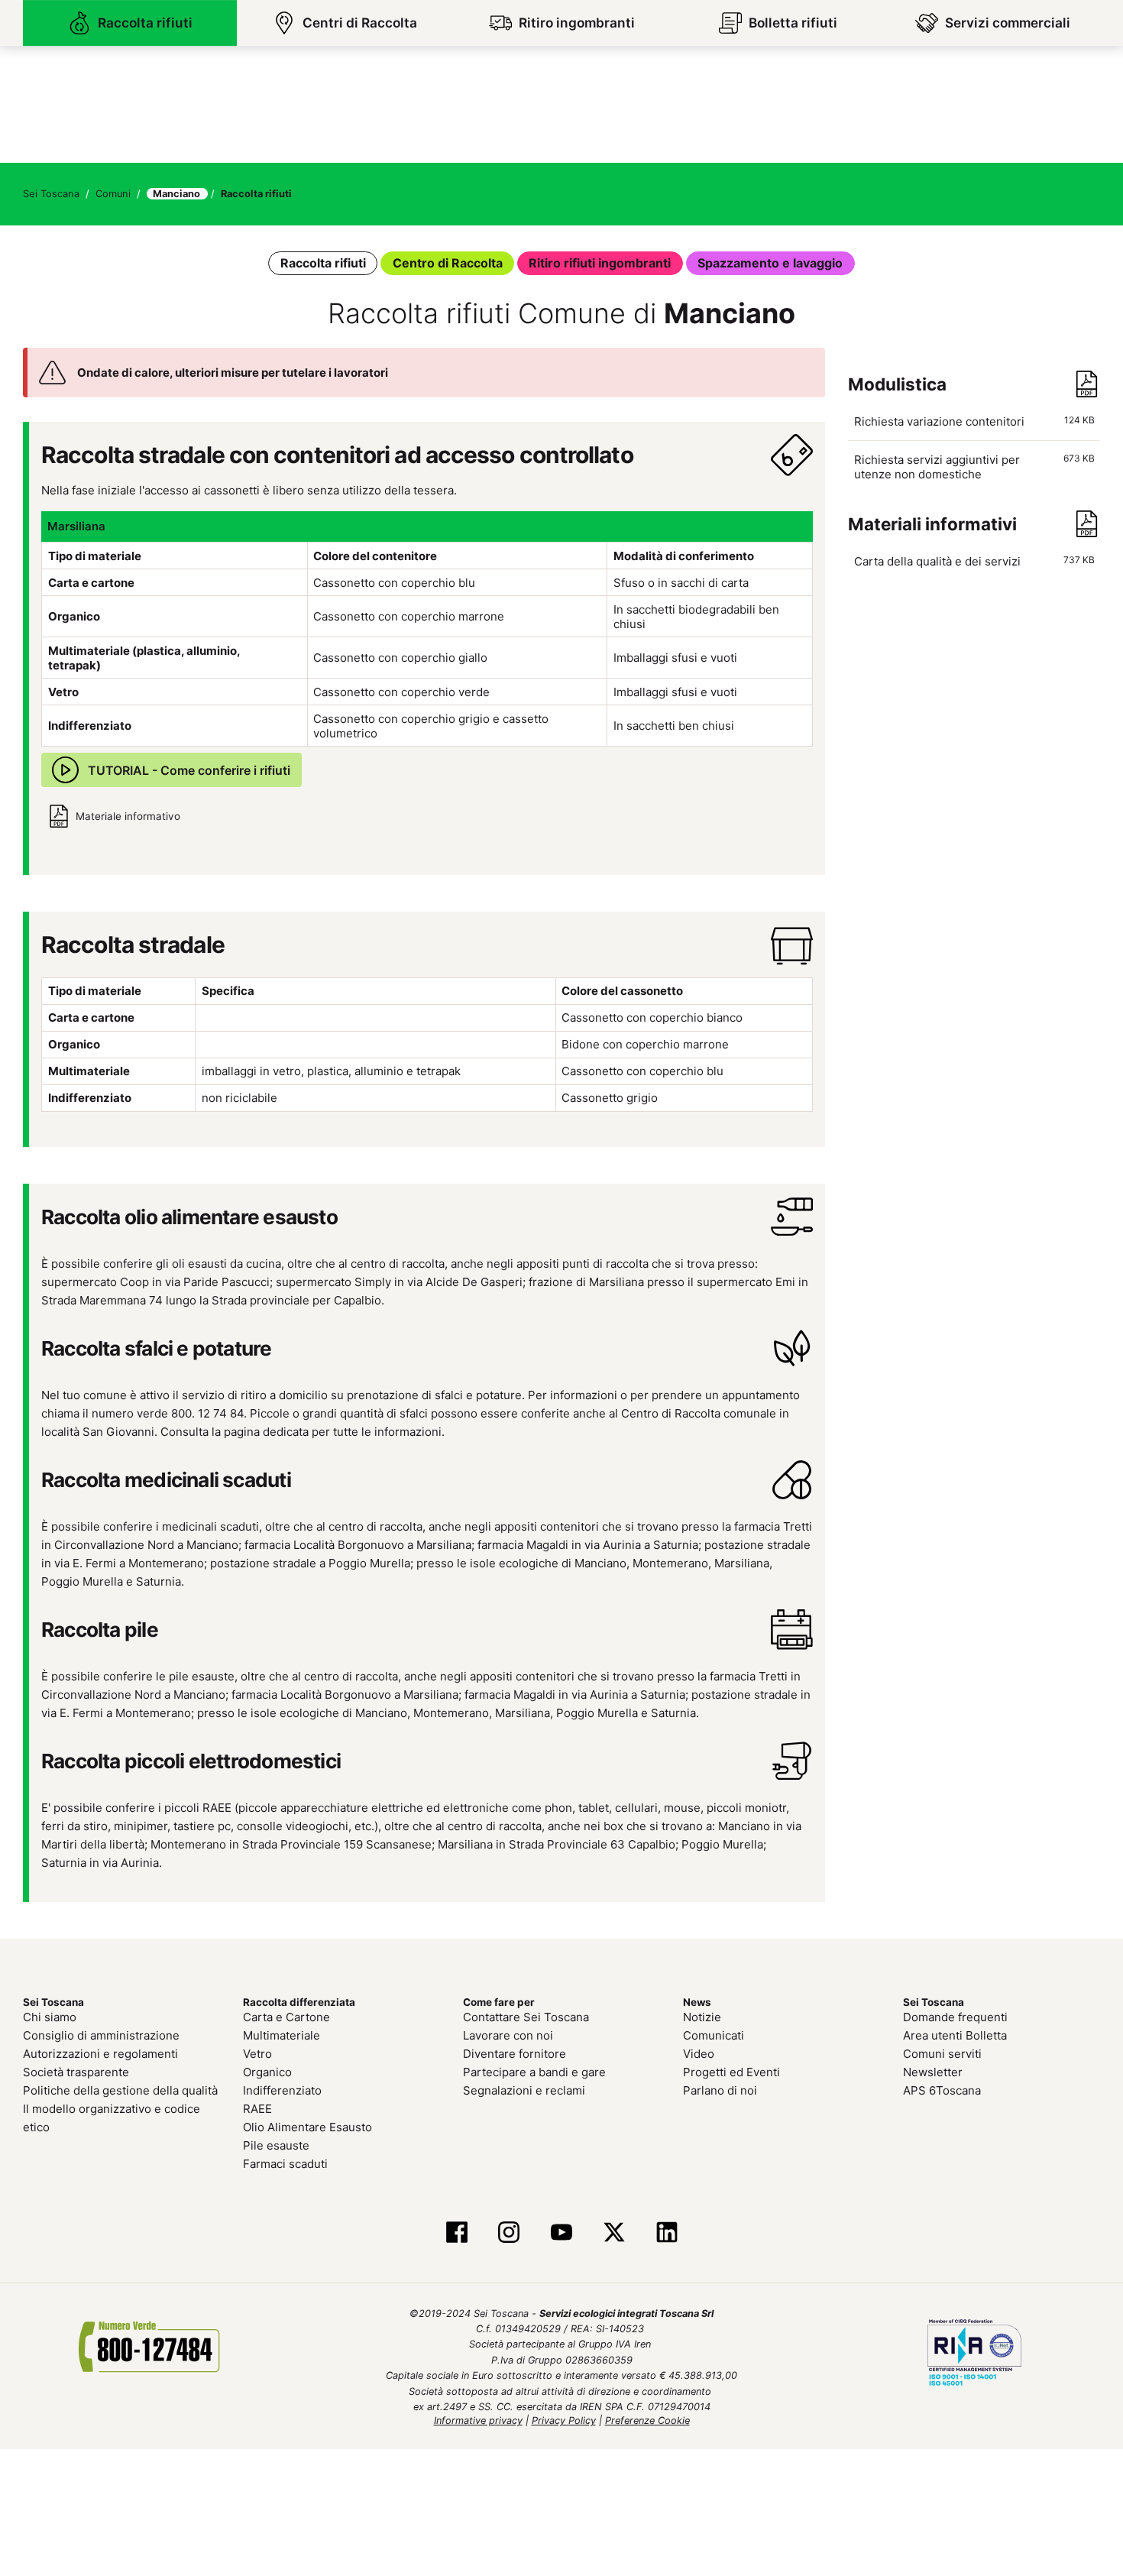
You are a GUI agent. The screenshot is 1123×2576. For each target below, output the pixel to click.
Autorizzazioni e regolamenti (100, 2051)
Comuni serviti (942, 2051)
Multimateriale (282, 2032)
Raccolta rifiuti (337, 262)
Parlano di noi (720, 2087)
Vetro (257, 2051)
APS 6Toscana (942, 2087)
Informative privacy (478, 2417)
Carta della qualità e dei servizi (974, 560)
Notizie (702, 2014)
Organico (267, 2069)
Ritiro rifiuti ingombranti (597, 262)
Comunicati (714, 2032)
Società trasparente (76, 2069)
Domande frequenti (955, 2014)
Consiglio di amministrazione (101, 2032)
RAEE (257, 2106)
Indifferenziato (282, 2087)
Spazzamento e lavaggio (758, 262)
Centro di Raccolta (454, 262)
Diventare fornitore (515, 2051)
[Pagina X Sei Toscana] (614, 2231)
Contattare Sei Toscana (526, 2014)
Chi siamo (50, 2014)
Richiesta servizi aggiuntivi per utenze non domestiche (977, 465)
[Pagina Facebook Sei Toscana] (456, 2231)
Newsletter (933, 2069)
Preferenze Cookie (647, 2417)
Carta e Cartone (286, 2014)
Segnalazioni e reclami (524, 2087)
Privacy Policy (564, 2417)
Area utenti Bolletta (955, 2032)
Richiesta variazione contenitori (977, 420)
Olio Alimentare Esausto (307, 2124)
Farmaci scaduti (285, 2161)
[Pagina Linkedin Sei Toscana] (667, 2231)
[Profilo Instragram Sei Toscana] (509, 2231)
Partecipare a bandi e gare (534, 2069)
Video (699, 2051)
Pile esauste (276, 2142)
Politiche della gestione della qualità (120, 2087)
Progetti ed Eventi (731, 2069)
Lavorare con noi (508, 2032)
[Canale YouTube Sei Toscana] (562, 2231)
